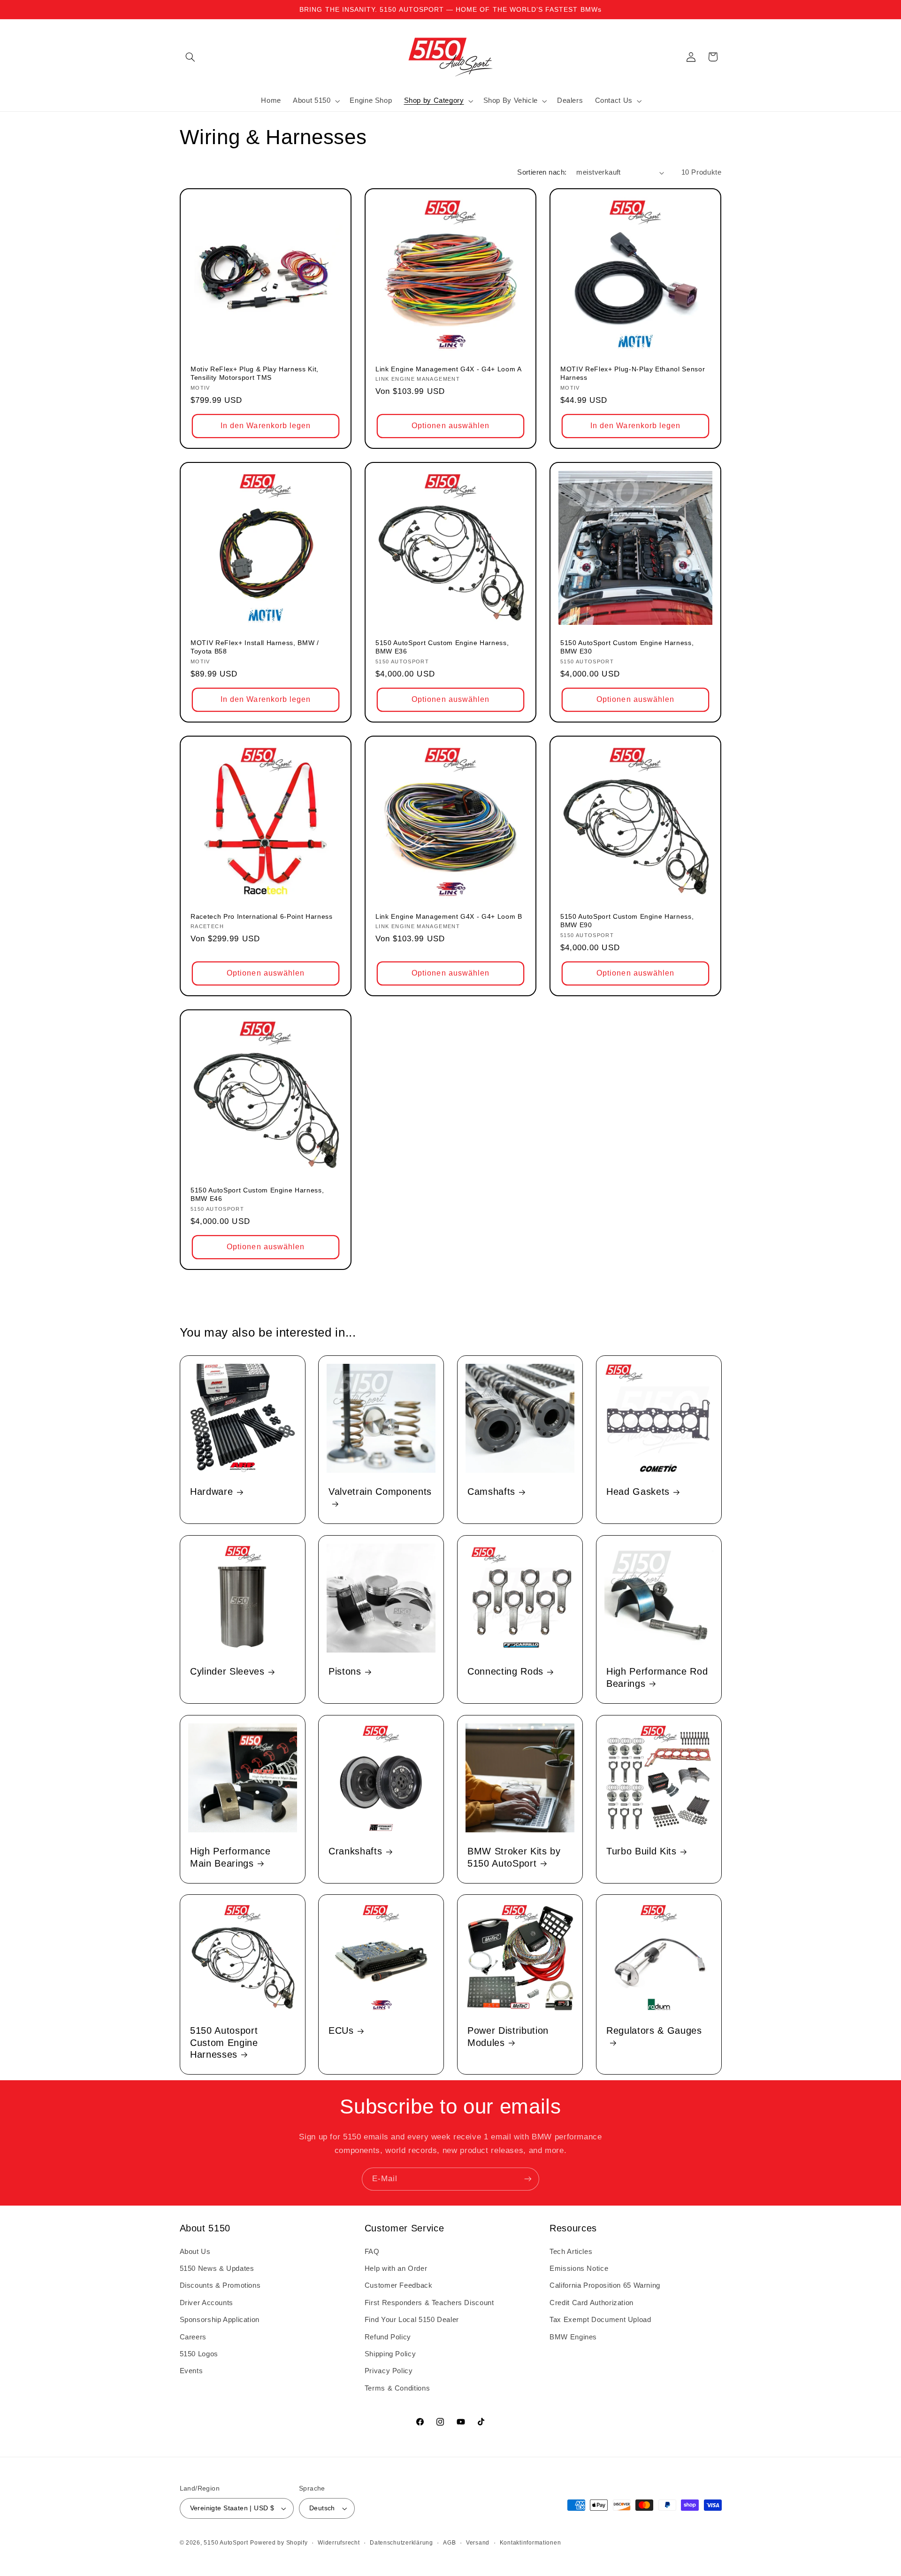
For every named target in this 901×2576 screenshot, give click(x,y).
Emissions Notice (579, 2268)
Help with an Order (396, 2268)
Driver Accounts (206, 2303)
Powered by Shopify (279, 2543)
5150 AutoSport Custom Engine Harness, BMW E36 (442, 647)
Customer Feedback (399, 2285)
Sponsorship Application (220, 2320)
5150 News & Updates (217, 2268)
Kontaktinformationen (531, 2543)
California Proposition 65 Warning (605, 2285)
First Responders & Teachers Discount (429, 2303)
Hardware (211, 1492)
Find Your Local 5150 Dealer (412, 2320)
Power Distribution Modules (508, 2036)
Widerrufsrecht (339, 2543)
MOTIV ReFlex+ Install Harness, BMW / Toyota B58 (255, 647)
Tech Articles (571, 2252)
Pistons (345, 1671)
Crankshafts (355, 1851)
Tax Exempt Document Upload (600, 2320)
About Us (195, 2252)
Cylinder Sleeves (227, 1671)
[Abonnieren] (528, 2179)
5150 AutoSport (226, 2543)
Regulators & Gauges (654, 2030)
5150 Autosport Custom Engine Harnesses (224, 2042)
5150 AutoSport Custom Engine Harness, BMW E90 (627, 921)
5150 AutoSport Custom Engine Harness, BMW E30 (627, 647)
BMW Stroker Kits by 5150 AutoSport (514, 1857)
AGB (449, 2543)
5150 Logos (199, 2354)
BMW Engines (573, 2337)
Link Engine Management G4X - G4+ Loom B (449, 916)
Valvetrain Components (380, 1492)
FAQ (372, 2252)
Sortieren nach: (542, 172)
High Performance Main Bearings (230, 1857)
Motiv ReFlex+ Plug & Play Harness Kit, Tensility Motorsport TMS (255, 373)
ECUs (341, 2030)
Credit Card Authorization (592, 2303)
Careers (193, 2337)
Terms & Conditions (397, 2388)
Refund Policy (388, 2337)
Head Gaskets (638, 1492)
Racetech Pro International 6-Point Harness (262, 916)
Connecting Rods (505, 1671)
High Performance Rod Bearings (657, 1677)
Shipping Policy (390, 2354)
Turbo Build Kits (641, 1851)
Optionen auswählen (450, 426)
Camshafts (491, 1492)
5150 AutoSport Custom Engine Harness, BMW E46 (257, 1194)
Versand (478, 2543)
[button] (191, 57)
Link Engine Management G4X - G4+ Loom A (449, 369)
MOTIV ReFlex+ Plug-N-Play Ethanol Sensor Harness (633, 373)
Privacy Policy (389, 2371)
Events (191, 2371)
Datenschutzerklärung (401, 2543)
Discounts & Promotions (220, 2285)
